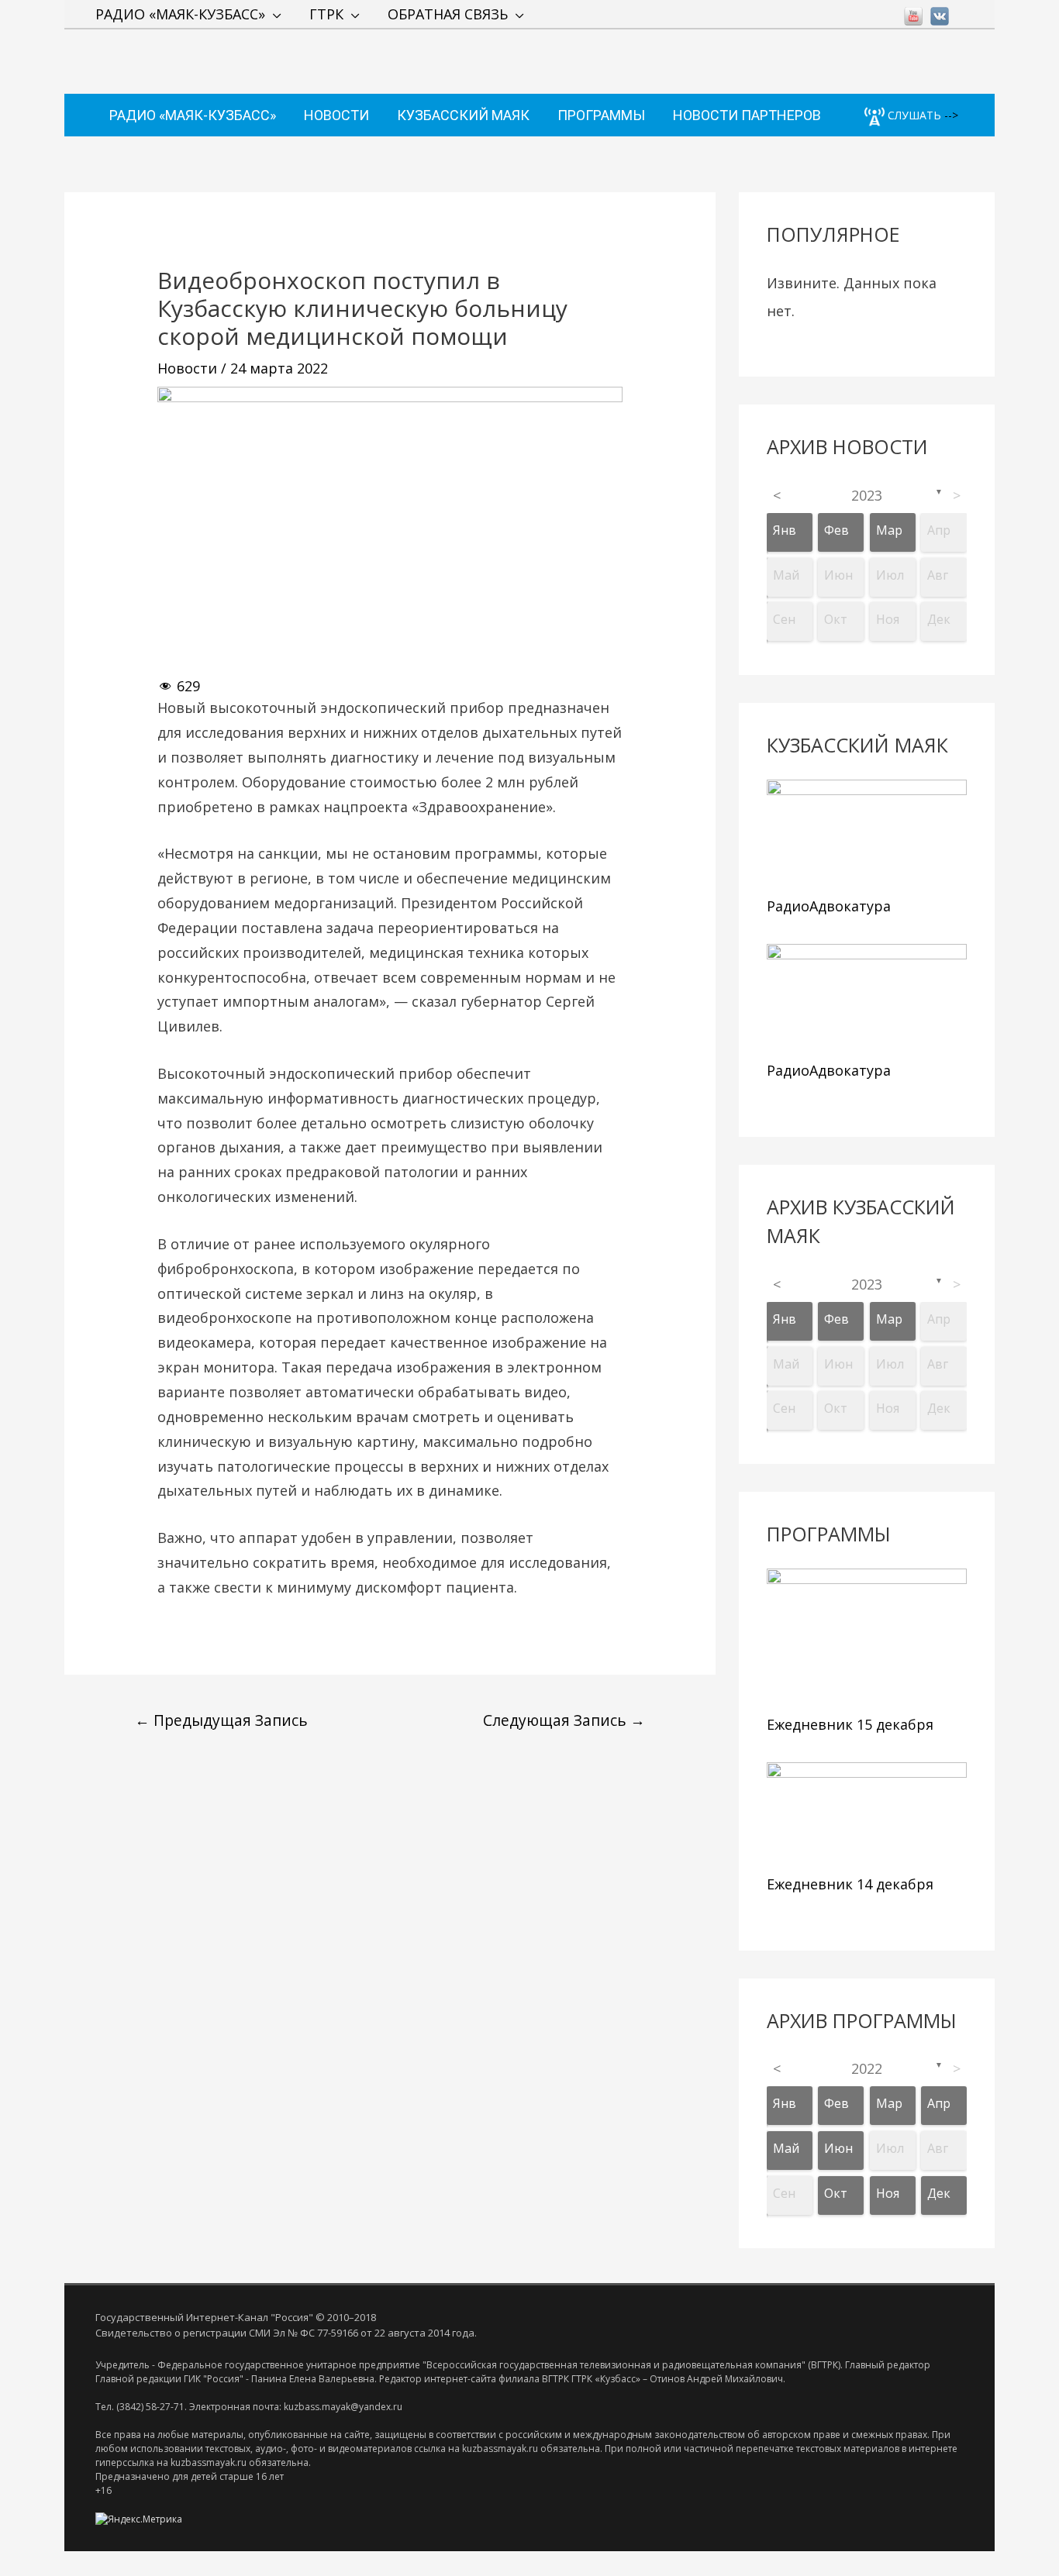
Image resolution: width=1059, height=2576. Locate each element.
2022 (867, 2068)
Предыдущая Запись (221, 1720)
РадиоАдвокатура (829, 906)
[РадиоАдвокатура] (867, 834)
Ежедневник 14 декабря (850, 1884)
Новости (187, 368)
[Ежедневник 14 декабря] (867, 1815)
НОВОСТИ (336, 115)
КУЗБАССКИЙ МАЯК (463, 115)
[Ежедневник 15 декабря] (867, 1638)
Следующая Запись (564, 1720)
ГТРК (326, 14)
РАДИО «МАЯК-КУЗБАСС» (180, 14)
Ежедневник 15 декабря (850, 1724)
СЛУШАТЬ (913, 115)
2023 (867, 495)
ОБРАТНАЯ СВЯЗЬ (448, 14)
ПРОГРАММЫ (601, 115)
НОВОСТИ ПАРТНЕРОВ (747, 115)
